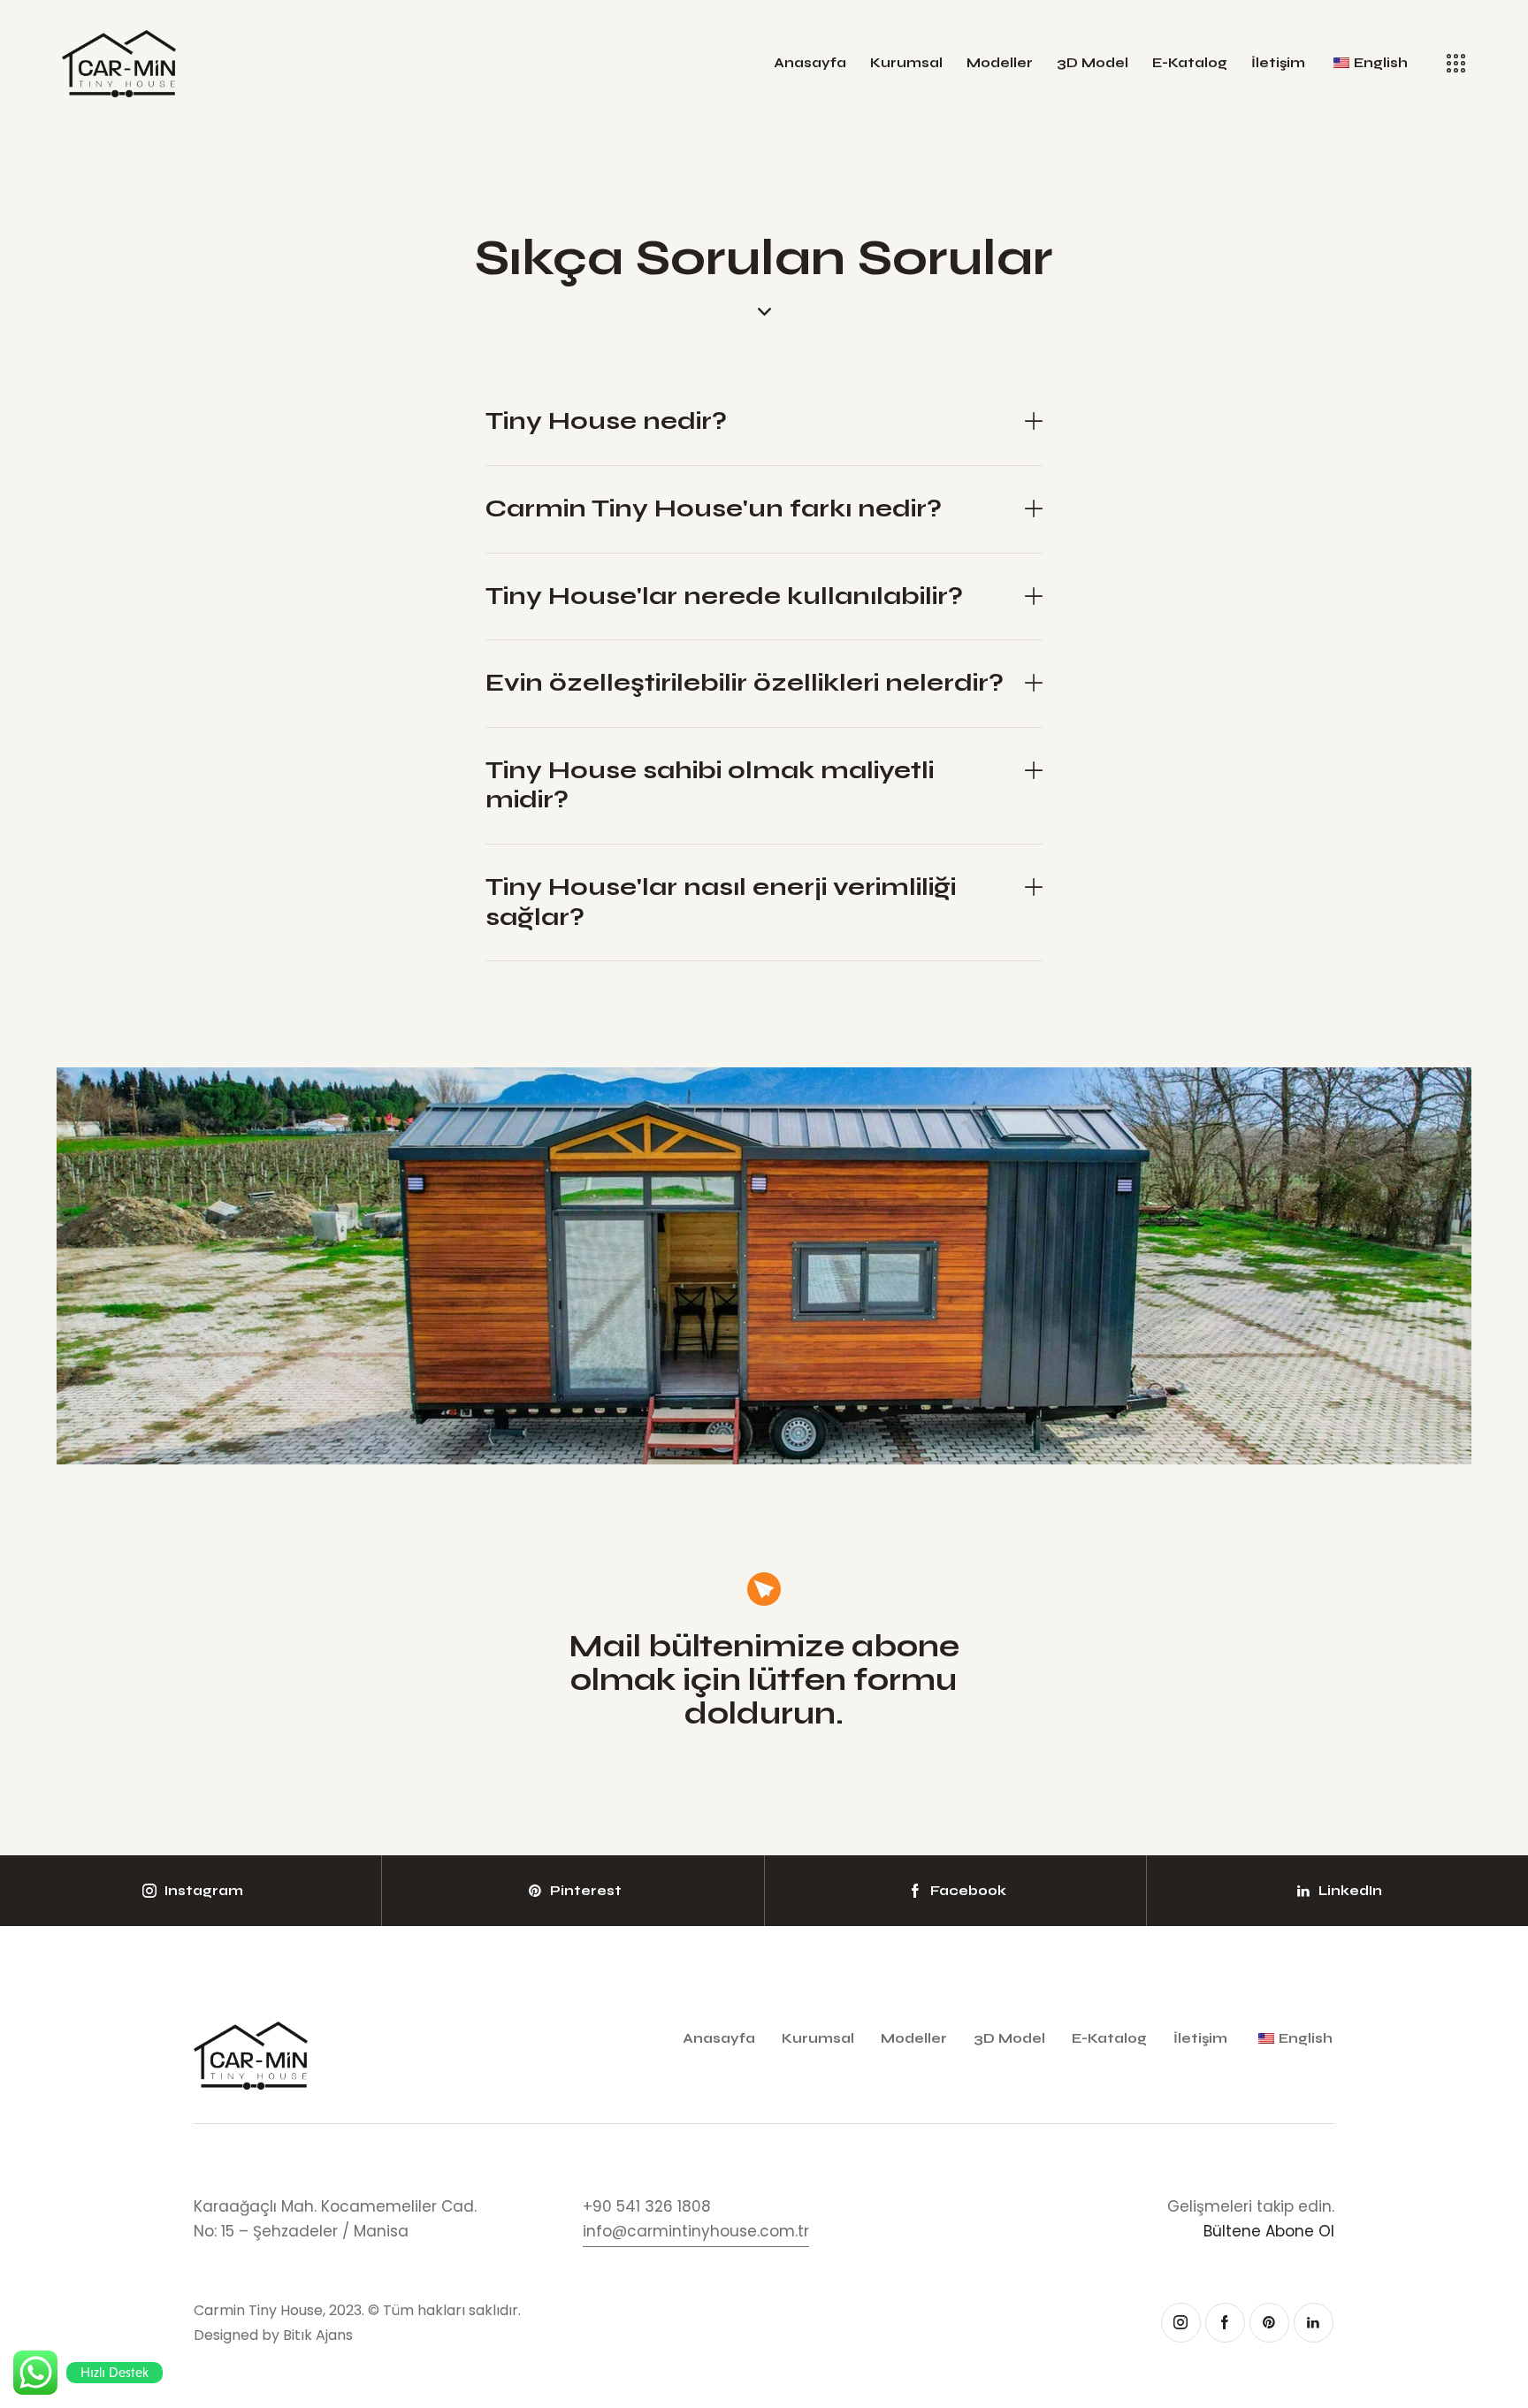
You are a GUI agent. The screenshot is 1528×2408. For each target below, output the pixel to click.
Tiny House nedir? (606, 421)
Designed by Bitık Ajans (273, 2335)
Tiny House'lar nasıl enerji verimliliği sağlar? (721, 902)
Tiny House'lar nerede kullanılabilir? (724, 596)
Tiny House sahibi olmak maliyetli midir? (710, 786)
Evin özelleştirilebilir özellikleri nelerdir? (745, 683)
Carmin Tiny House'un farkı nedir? (714, 509)
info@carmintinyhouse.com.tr (696, 2231)
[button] (764, 422)
